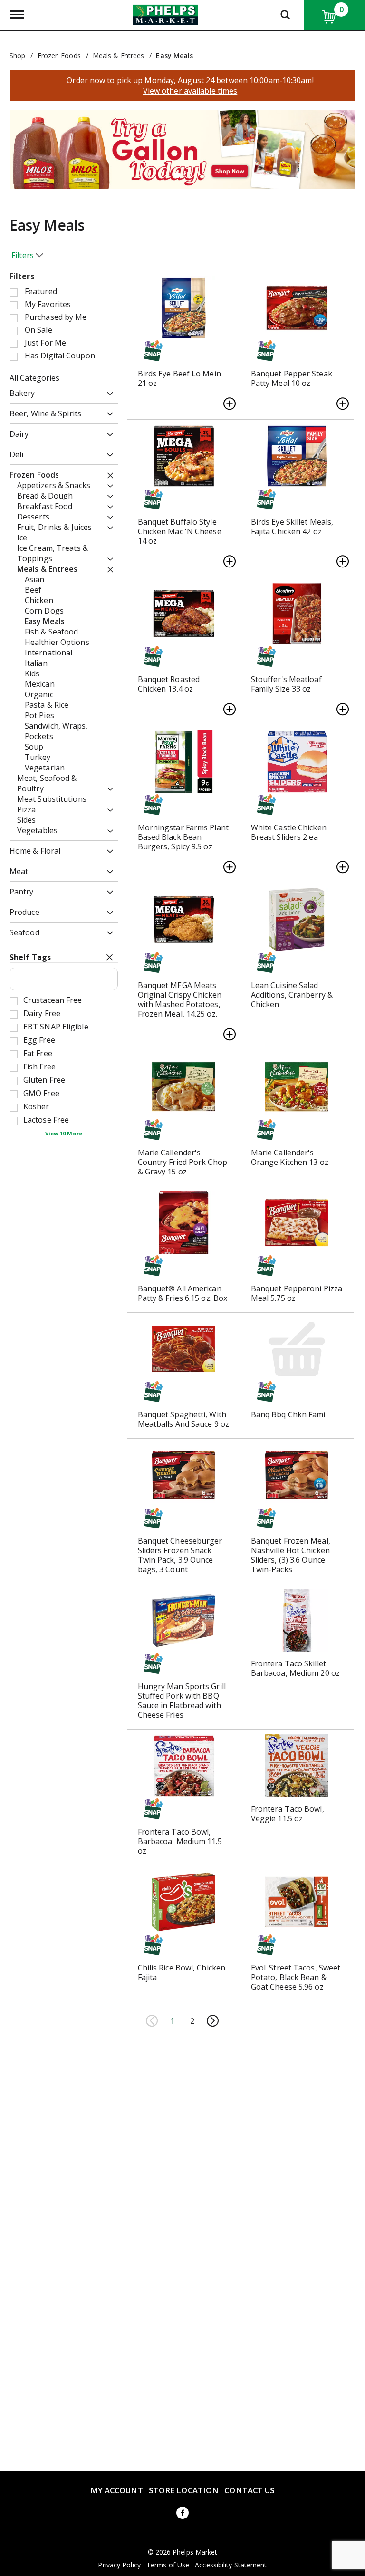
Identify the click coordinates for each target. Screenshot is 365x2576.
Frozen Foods (59, 55)
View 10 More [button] (64, 1133)
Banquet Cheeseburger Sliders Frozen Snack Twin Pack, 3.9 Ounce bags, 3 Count (180, 1555)
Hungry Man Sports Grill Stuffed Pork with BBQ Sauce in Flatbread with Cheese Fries (182, 1701)
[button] (182, 149)
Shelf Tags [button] (30, 957)
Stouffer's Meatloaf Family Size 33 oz (286, 684)
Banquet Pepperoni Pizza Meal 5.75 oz (297, 1293)
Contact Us (250, 2490)
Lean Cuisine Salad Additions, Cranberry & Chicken (292, 995)
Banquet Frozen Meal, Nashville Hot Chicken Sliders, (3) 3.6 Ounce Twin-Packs (291, 1555)
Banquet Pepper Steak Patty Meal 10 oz (292, 378)
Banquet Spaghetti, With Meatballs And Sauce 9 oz (183, 1419)
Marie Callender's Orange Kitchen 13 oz (290, 1157)
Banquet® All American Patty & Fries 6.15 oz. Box (183, 1293)
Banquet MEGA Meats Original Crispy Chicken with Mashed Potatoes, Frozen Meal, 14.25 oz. (180, 1000)
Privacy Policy (119, 2565)
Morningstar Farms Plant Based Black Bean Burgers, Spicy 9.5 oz (183, 837)
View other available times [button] (190, 91)
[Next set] (212, 2021)
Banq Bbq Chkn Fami (288, 1414)
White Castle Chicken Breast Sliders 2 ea (289, 832)
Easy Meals (174, 55)
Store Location (184, 2490)
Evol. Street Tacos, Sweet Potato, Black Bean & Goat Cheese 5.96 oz (296, 1977)
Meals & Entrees (119, 55)
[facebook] (182, 2514)
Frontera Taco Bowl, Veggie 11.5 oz (288, 1814)
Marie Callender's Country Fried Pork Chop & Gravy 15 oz (182, 1162)
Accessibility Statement (231, 2565)
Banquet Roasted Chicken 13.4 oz (169, 684)
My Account (117, 2490)
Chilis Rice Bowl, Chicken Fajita (182, 1972)
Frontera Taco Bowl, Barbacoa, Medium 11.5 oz (180, 1841)
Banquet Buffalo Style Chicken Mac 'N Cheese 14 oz (180, 531)
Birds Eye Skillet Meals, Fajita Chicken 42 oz (292, 527)
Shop (17, 55)
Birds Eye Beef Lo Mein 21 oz (179, 378)
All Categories (34, 378)
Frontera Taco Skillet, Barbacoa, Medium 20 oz (295, 1668)
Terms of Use (168, 2565)
